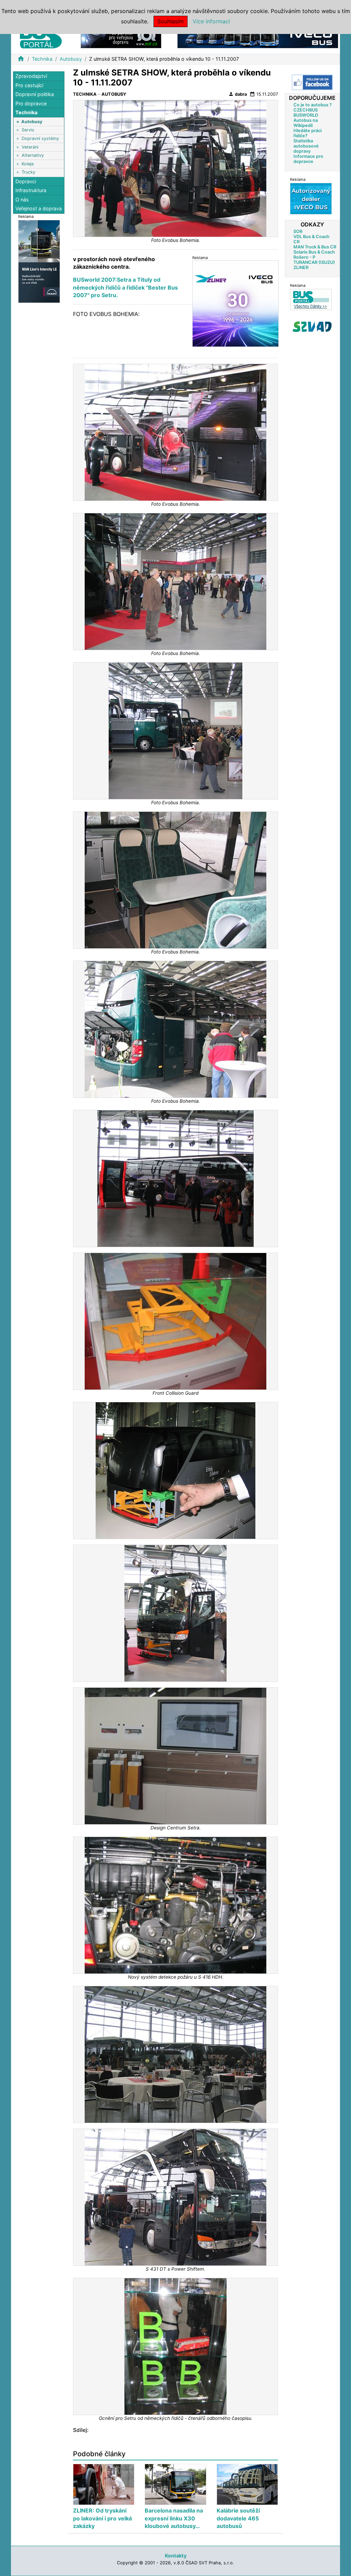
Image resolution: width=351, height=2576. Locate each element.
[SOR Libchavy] (121, 37)
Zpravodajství (31, 76)
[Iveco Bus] (258, 37)
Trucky (28, 172)
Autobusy (71, 59)
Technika (42, 59)
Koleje (28, 164)
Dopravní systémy (40, 138)
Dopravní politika (35, 94)
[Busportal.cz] (41, 36)
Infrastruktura (31, 190)
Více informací (211, 21)
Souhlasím (171, 21)
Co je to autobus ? (313, 105)
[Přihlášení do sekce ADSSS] (312, 327)
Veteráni (30, 147)
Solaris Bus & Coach (314, 252)
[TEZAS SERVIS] (311, 198)
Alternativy (33, 155)
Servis (28, 130)
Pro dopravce (31, 103)
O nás (22, 200)
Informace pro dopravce (308, 159)
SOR (298, 231)
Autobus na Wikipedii (306, 123)
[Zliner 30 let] (235, 303)
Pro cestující (29, 85)
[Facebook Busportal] (312, 82)
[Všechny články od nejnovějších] (311, 299)
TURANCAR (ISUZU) (314, 262)
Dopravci (26, 181)
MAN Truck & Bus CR (315, 247)
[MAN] (39, 261)
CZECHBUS (306, 110)
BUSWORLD (306, 115)
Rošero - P (304, 257)
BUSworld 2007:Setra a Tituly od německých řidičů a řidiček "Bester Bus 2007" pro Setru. (125, 287)
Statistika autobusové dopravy (306, 146)
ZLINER (301, 267)
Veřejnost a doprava (39, 208)
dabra (238, 94)
